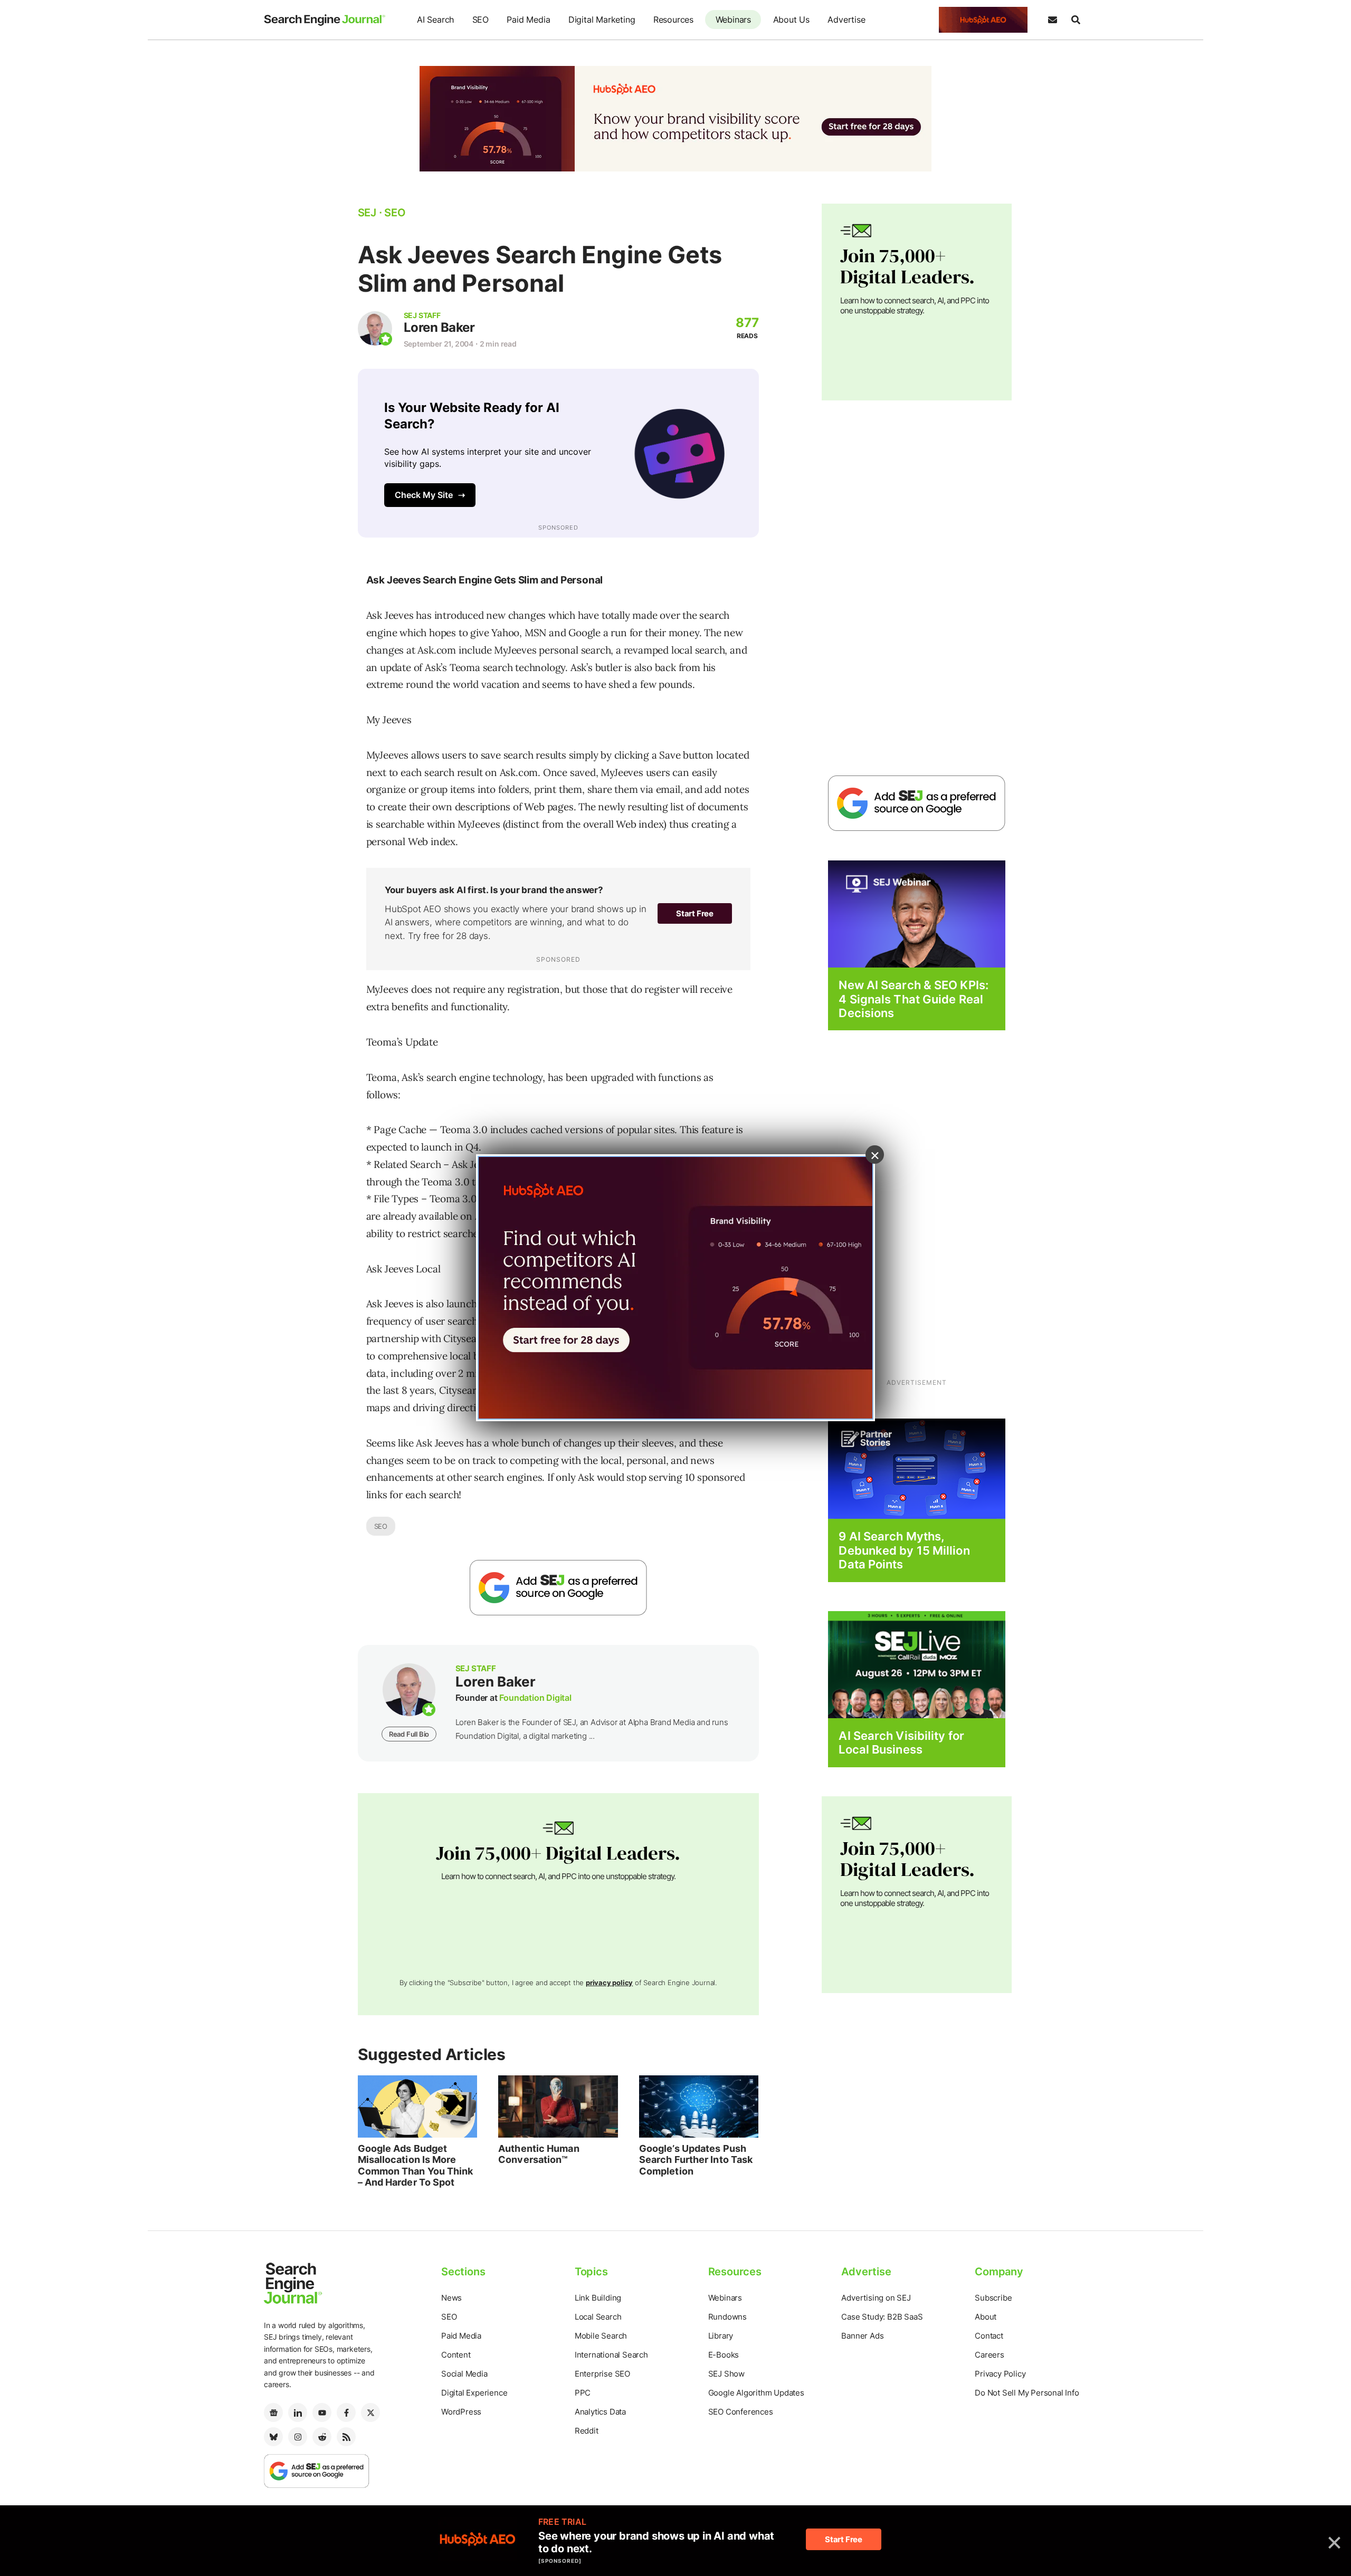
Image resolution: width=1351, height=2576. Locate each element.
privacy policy (609, 1983)
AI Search (435, 20)
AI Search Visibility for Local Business (901, 1742)
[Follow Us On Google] (558, 1588)
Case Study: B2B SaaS (882, 2317)
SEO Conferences (741, 2412)
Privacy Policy (1000, 2374)
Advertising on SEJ (876, 2298)
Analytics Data (600, 2412)
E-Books (724, 2355)
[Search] (1076, 20)
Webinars (733, 20)
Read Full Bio (409, 1734)
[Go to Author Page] (375, 328)
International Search (611, 2355)
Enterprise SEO (602, 2374)
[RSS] (346, 2437)
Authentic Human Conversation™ (539, 2154)
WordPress (461, 2412)
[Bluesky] (273, 2437)
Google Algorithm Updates (756, 2393)
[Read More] (917, 1468)
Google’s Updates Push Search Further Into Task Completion (696, 2160)
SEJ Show (726, 2374)
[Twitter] (370, 2412)
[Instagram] (298, 2437)
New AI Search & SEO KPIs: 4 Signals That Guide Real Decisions (914, 999)
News (451, 2298)
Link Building (598, 2298)
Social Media (464, 2374)
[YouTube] (322, 2412)
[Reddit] (322, 2437)
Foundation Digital (535, 1698)
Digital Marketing (602, 20)
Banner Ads (862, 2336)
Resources (673, 20)
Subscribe (993, 2298)
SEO (481, 20)
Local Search (598, 2317)
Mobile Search (601, 2336)
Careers (990, 2355)
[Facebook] (346, 2412)
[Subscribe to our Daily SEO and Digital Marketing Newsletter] (1052, 20)
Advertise (846, 20)
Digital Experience (474, 2393)
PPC (583, 2393)
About (986, 2317)
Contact (989, 2336)
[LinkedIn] (298, 2412)
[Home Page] (325, 20)
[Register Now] (917, 913)
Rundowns (727, 2317)
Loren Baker (439, 327)
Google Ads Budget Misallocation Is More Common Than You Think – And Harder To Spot (416, 2166)
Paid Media (528, 20)
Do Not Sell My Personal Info (1027, 2393)
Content (456, 2355)
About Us (791, 20)
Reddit (587, 2431)
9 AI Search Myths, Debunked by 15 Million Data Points (904, 1550)
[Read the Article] (418, 2106)
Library (721, 2336)
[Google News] (273, 2412)
